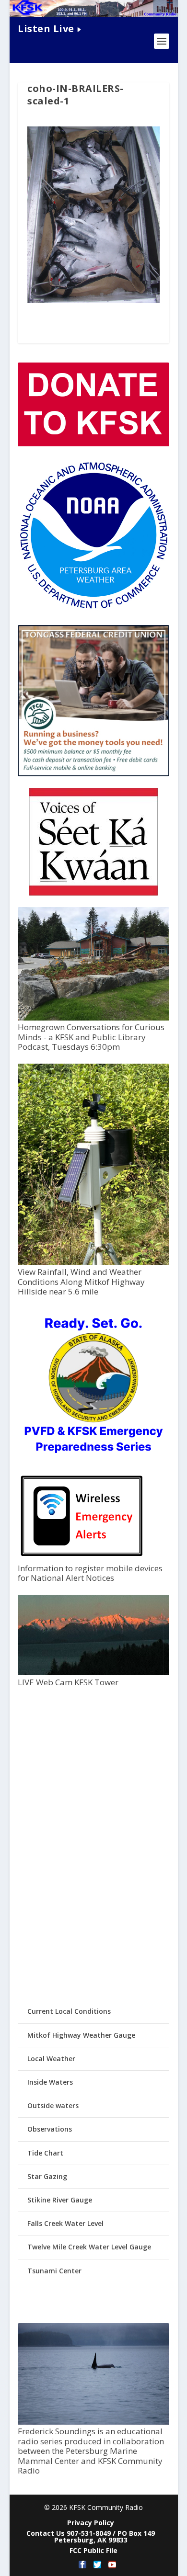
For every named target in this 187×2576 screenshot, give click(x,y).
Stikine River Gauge (60, 2200)
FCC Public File (93, 2550)
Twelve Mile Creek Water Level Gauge (89, 2247)
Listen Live (46, 28)
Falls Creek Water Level (65, 2223)
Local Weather (51, 2059)
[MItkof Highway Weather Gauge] (93, 1263)
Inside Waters (50, 2082)
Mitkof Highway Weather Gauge (81, 2035)
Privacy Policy (91, 2523)
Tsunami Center (54, 2271)
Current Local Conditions (69, 2011)
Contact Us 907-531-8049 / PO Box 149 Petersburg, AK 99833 (91, 2536)
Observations (50, 2129)
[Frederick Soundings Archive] (93, 2422)
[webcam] (93, 1673)
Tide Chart (45, 2153)
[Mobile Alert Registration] (82, 1559)
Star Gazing (47, 2176)
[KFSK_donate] (93, 444)
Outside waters (53, 2105)
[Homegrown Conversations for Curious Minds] (93, 1018)
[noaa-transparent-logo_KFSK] (93, 608)
